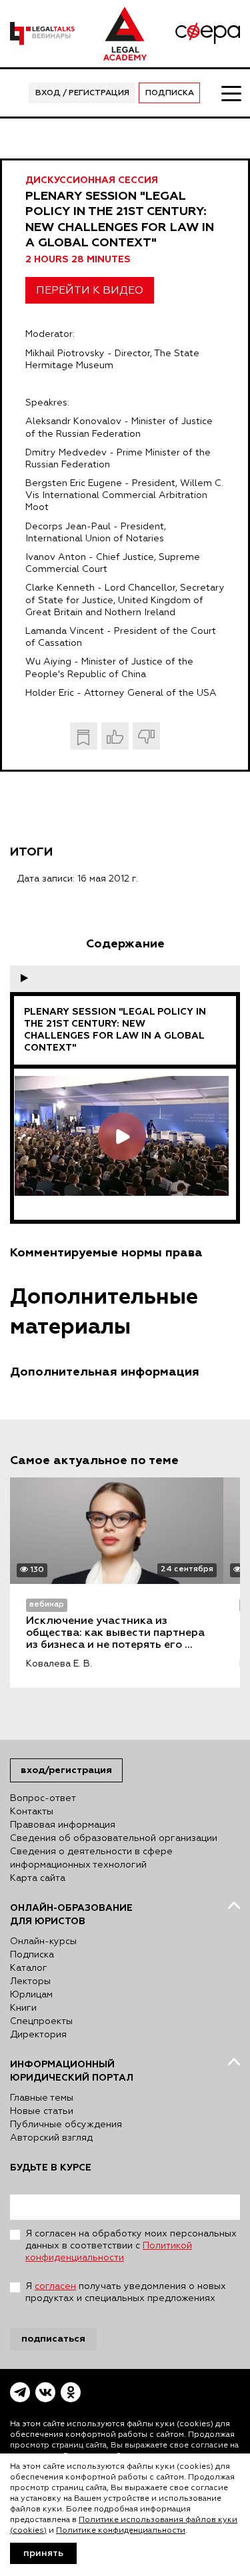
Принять (43, 2553)
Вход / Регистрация (82, 93)
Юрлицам (31, 1995)
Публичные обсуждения (66, 2125)
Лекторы (30, 1981)
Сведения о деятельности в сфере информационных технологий (91, 1858)
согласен (55, 2286)
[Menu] (231, 93)
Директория (38, 2035)
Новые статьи (42, 2111)
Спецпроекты (41, 2021)
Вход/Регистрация (66, 1770)
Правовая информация (63, 1825)
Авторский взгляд (51, 2138)
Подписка (170, 93)
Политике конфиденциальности (121, 2531)
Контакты (32, 1812)
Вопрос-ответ (43, 1798)
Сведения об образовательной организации (114, 1838)
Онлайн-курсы (43, 1941)
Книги (23, 2008)
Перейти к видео (90, 291)
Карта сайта (38, 1878)
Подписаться (53, 2339)
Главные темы (42, 2098)
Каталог (29, 1968)
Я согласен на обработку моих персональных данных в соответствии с (131, 2246)
